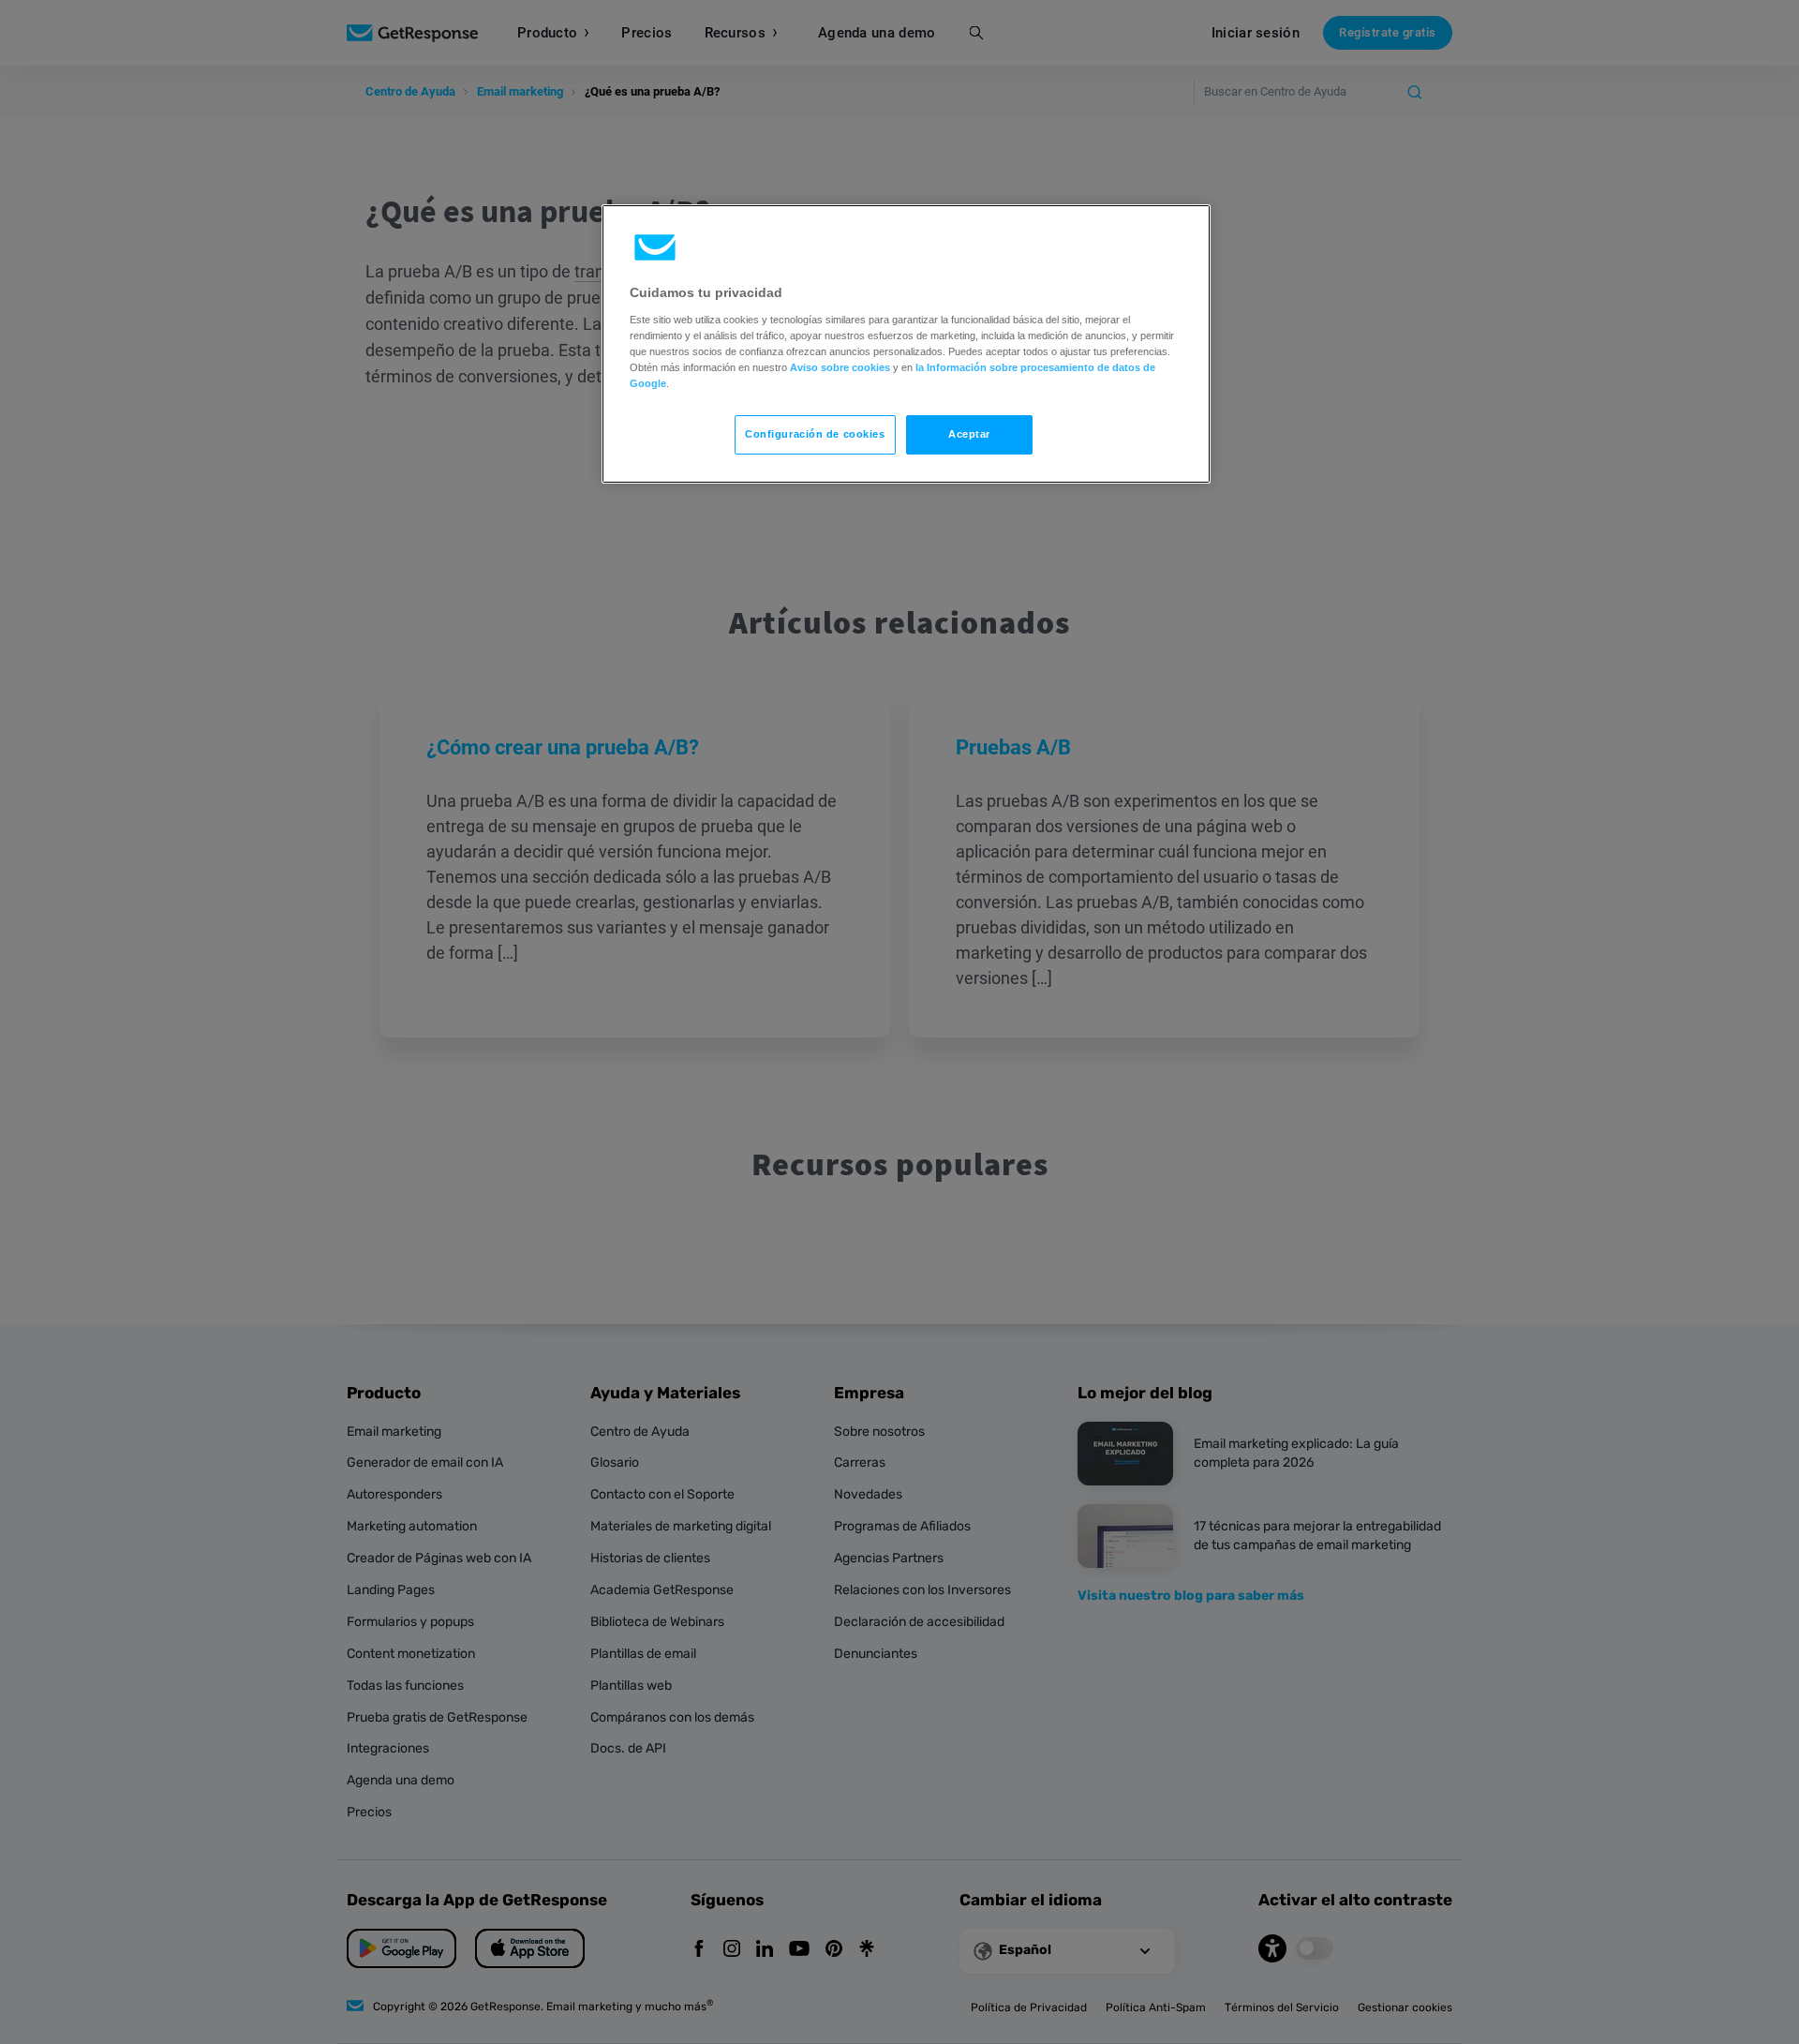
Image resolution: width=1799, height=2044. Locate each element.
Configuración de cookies (815, 434)
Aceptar (969, 434)
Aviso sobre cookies (840, 367)
